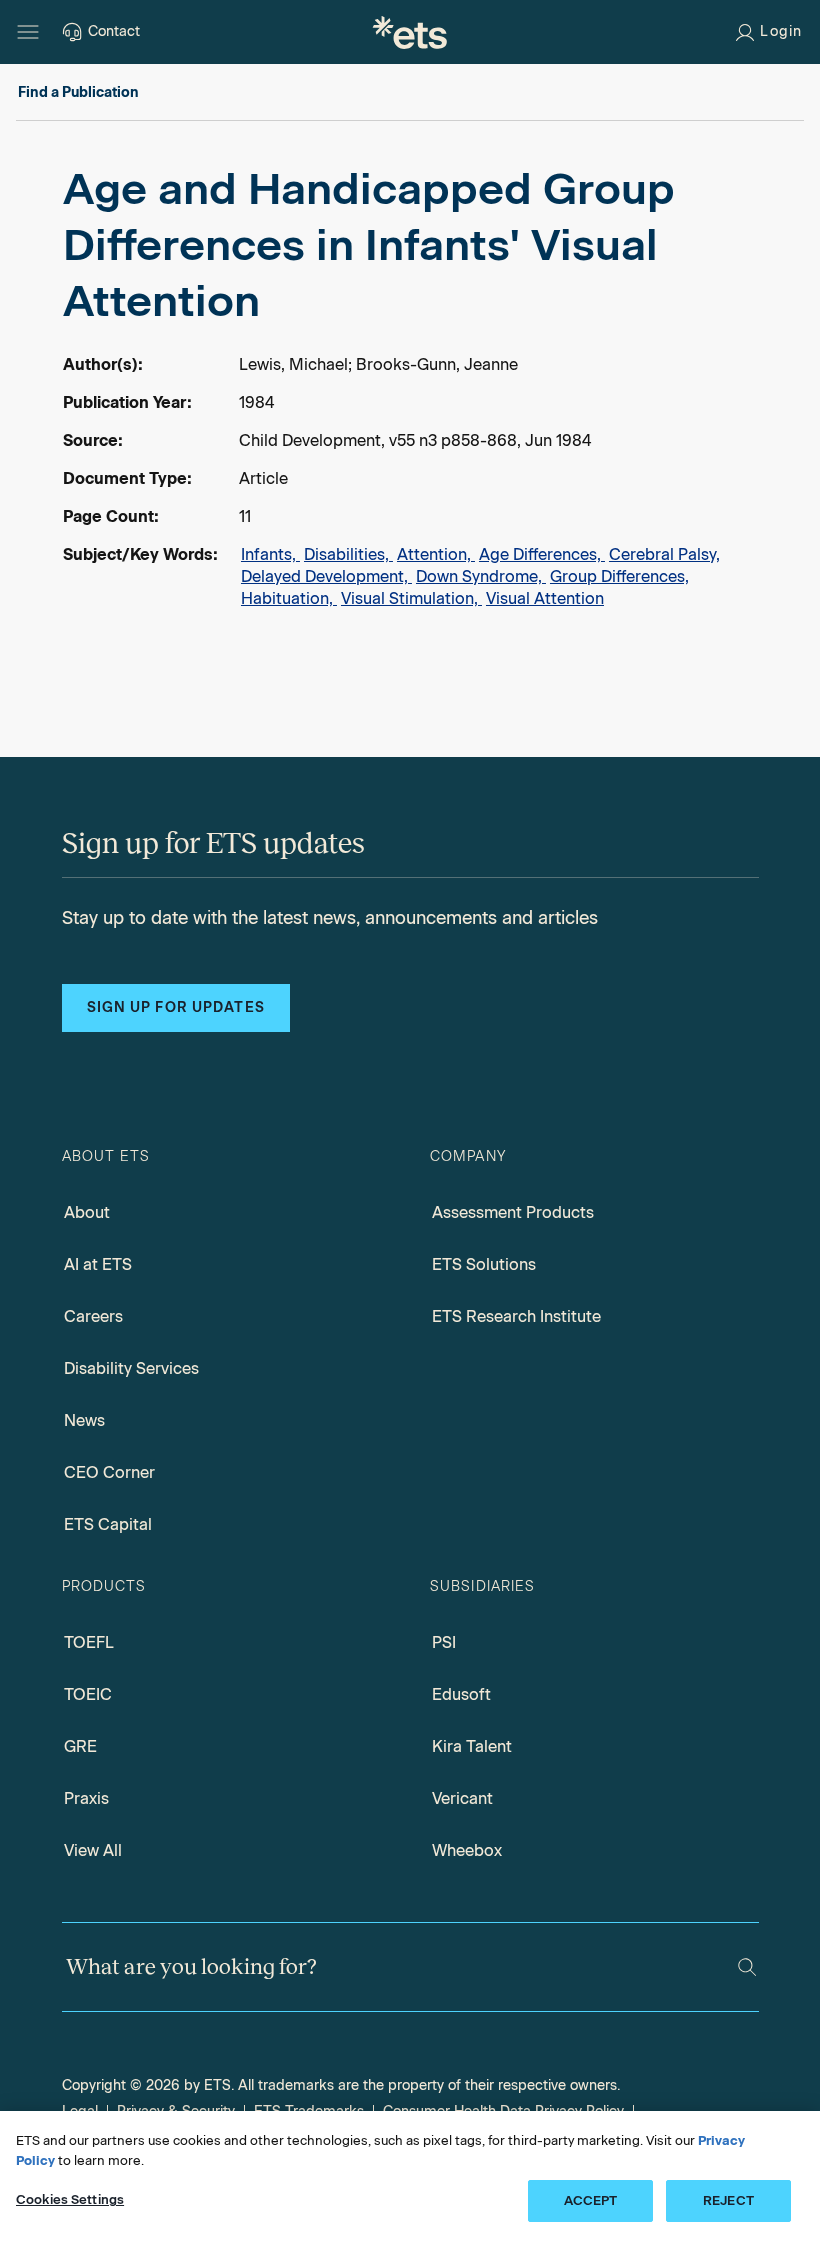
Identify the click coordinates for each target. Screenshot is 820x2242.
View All (93, 1850)
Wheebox (467, 1850)
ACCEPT (591, 2200)
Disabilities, (348, 554)
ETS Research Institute (516, 1316)
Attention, (436, 554)
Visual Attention (545, 598)
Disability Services (131, 1368)
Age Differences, (542, 554)
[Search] (747, 1967)
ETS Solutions (484, 1264)
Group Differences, (619, 576)
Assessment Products (513, 1212)
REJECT (728, 2200)
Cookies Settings (70, 2199)
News (84, 1420)
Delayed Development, (326, 576)
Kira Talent (472, 1746)
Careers (93, 1316)
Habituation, (289, 598)
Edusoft (461, 1694)
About (87, 1212)
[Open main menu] (28, 32)
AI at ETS (98, 1264)
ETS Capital (108, 1524)
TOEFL (89, 1642)
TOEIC (88, 1694)
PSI (444, 1642)
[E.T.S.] (410, 32)
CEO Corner (109, 1472)
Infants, (270, 554)
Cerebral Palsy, (664, 554)
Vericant (462, 1798)
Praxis (86, 1798)
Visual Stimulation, (411, 598)
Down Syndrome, (481, 576)
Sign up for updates (176, 1007)
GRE (80, 1746)
